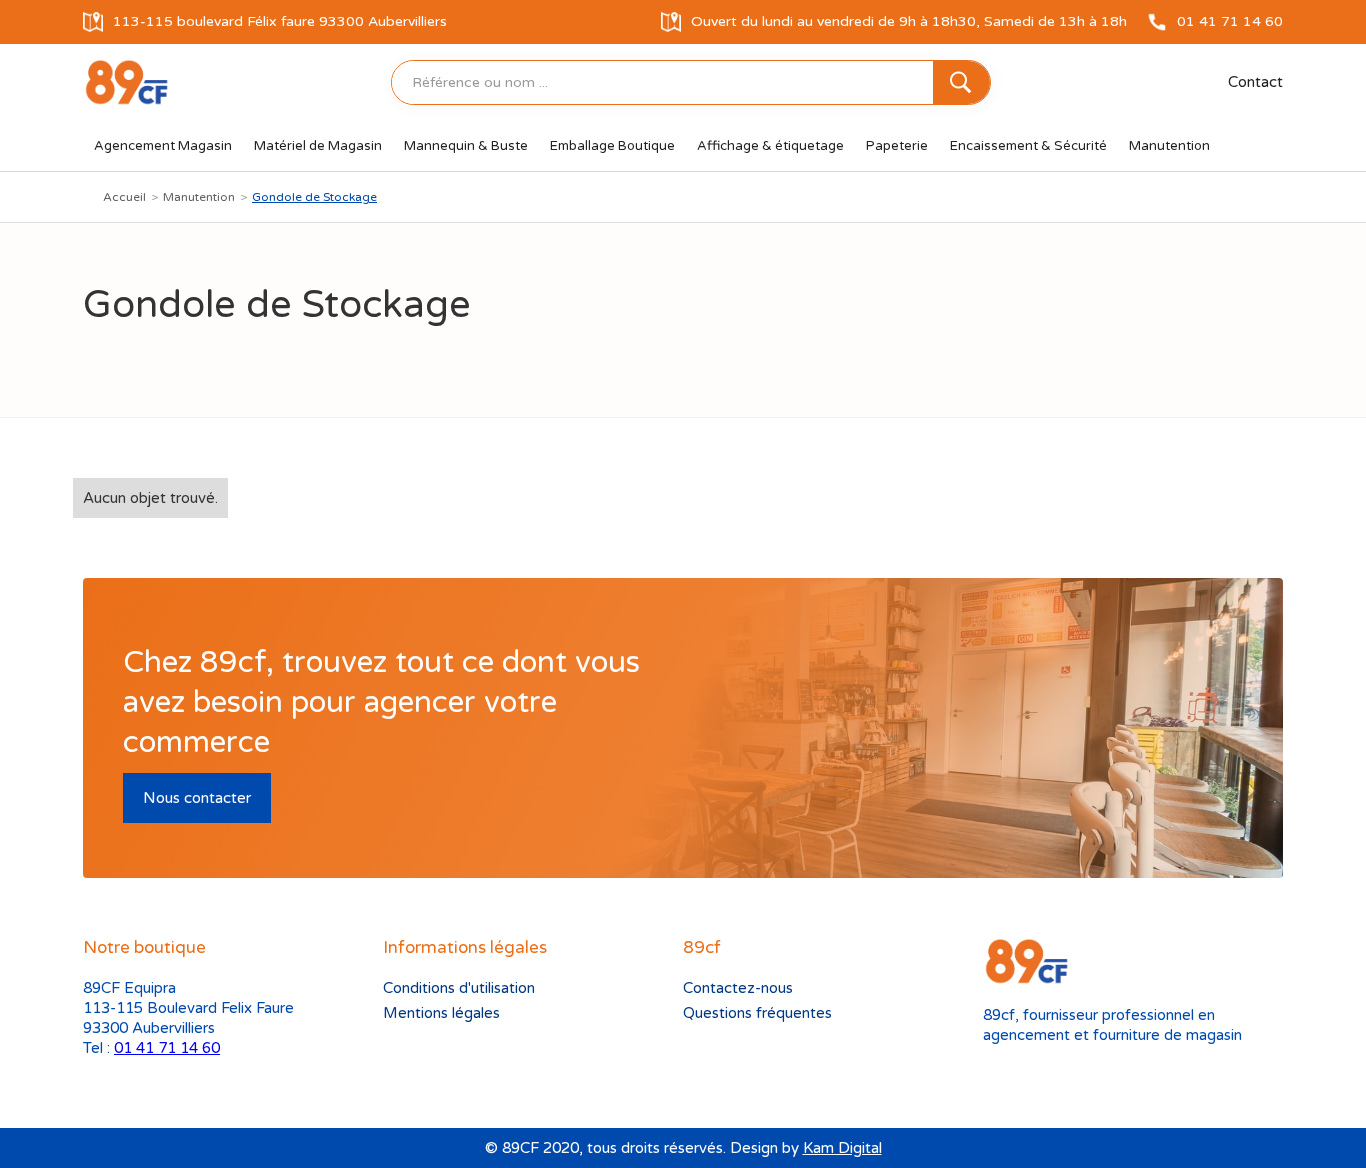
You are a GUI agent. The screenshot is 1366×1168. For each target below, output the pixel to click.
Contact (1255, 82)
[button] (163, 146)
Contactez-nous (738, 988)
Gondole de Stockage (314, 197)
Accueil (124, 197)
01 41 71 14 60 (167, 1048)
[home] (126, 82)
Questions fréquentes (757, 1013)
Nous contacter (197, 798)
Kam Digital (842, 1148)
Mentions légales (441, 1013)
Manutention (199, 197)
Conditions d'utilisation (459, 988)
